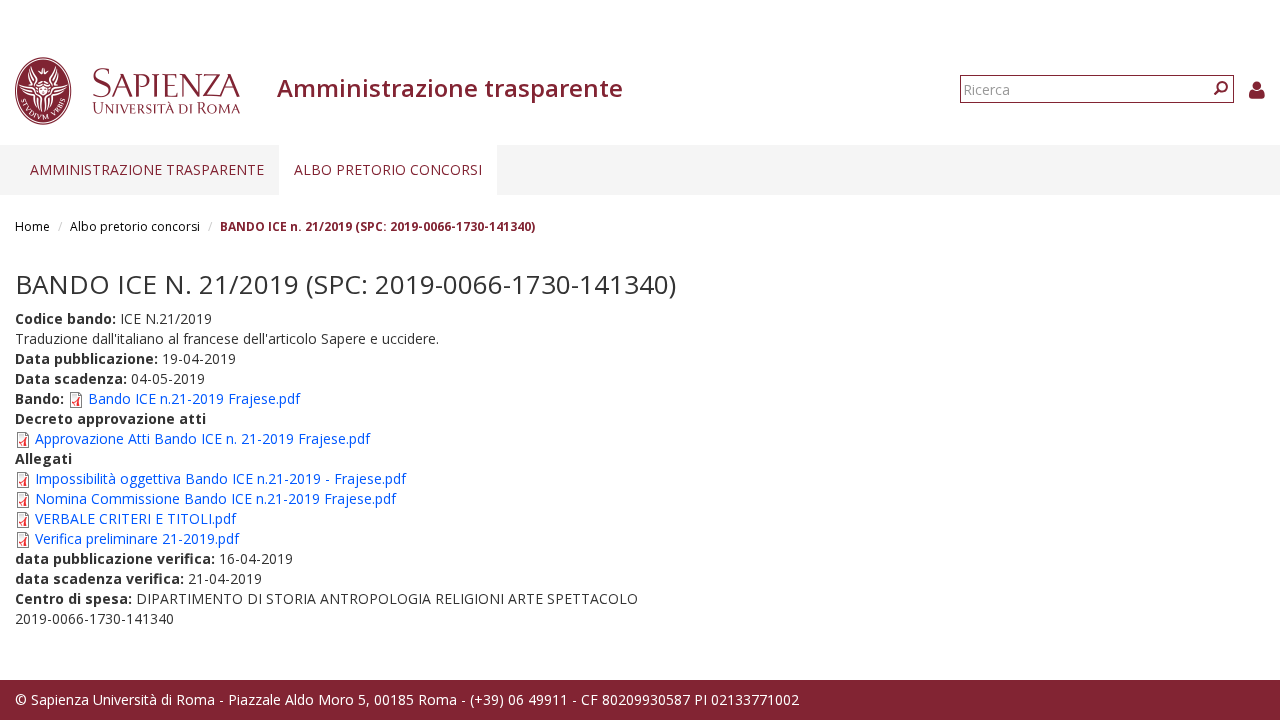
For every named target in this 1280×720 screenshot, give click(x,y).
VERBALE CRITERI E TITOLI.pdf (135, 518)
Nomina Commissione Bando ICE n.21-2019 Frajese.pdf (215, 498)
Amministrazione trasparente (147, 169)
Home (32, 226)
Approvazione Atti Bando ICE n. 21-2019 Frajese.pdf (202, 438)
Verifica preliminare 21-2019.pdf (137, 538)
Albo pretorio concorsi (388, 169)
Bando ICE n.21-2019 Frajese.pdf (194, 398)
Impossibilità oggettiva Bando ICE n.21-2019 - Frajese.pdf (220, 478)
